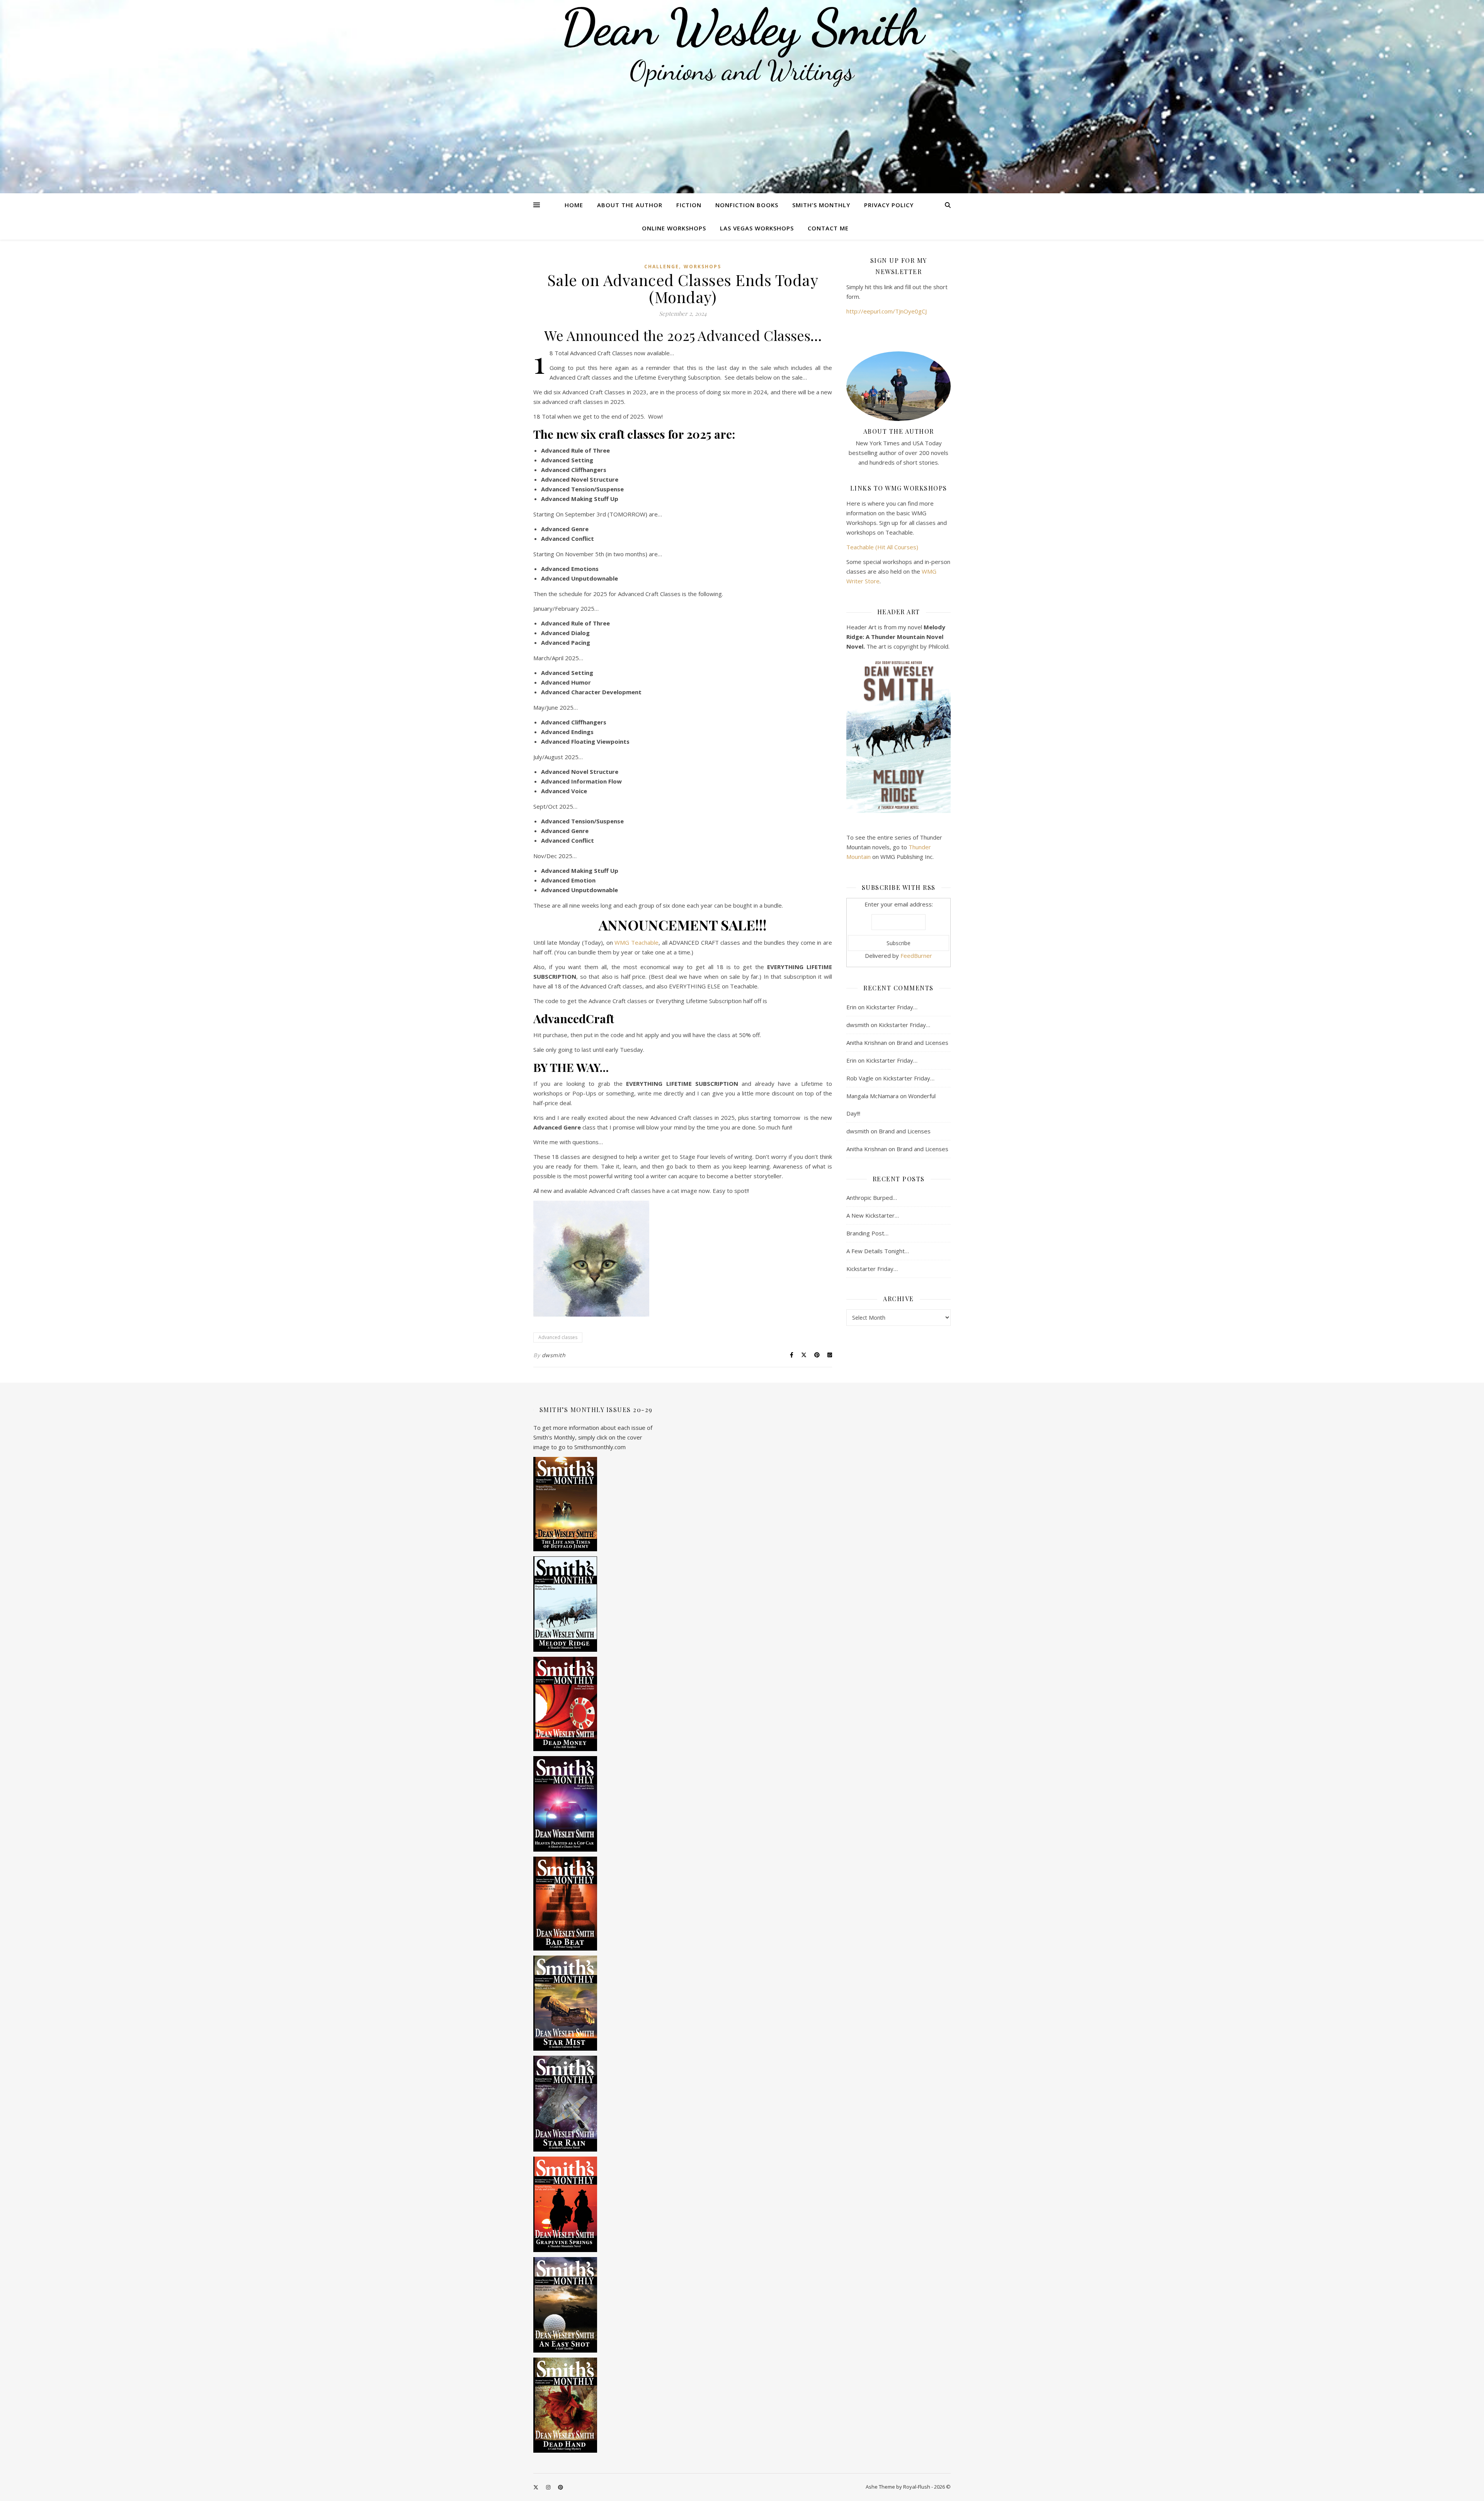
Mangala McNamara (872, 1096)
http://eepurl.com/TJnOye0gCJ (887, 311)
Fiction (689, 205)
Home (574, 205)
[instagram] (549, 2487)
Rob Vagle (860, 1078)
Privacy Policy (889, 205)
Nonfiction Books (747, 205)
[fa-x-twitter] (536, 2487)
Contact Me (828, 228)
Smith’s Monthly (821, 205)
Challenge (662, 267)
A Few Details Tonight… (878, 1251)
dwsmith (554, 1355)
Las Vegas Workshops (757, 228)
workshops (702, 267)
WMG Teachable (636, 942)
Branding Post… (867, 1233)
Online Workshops (674, 228)
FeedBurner (916, 956)
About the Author (630, 205)
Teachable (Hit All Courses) (882, 547)
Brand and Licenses (922, 1043)
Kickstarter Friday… (892, 1007)
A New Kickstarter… (873, 1215)
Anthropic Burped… (872, 1198)
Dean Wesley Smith (742, 27)
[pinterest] (561, 2487)
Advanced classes (558, 1337)
